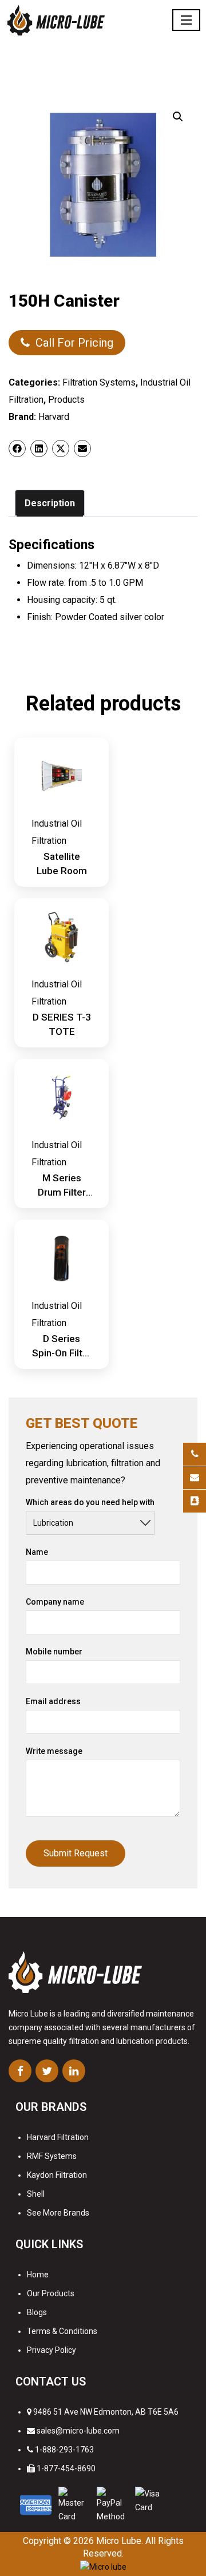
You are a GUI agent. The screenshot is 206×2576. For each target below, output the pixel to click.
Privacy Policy (51, 2350)
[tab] (50, 503)
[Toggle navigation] (186, 20)
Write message (54, 1751)
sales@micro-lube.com (78, 2431)
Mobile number (54, 1652)
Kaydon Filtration (57, 2175)
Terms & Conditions (62, 2331)
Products (66, 400)
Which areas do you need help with (90, 1502)
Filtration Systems (99, 382)
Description (50, 503)
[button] (178, 117)
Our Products (51, 2293)
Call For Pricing (74, 343)
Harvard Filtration (58, 2137)
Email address (53, 1701)
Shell (36, 2194)
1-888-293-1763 (64, 2450)
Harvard (54, 417)
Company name (55, 1602)
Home (38, 2275)
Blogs (37, 2312)
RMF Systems (52, 2156)
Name (37, 1552)
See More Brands (58, 2213)
